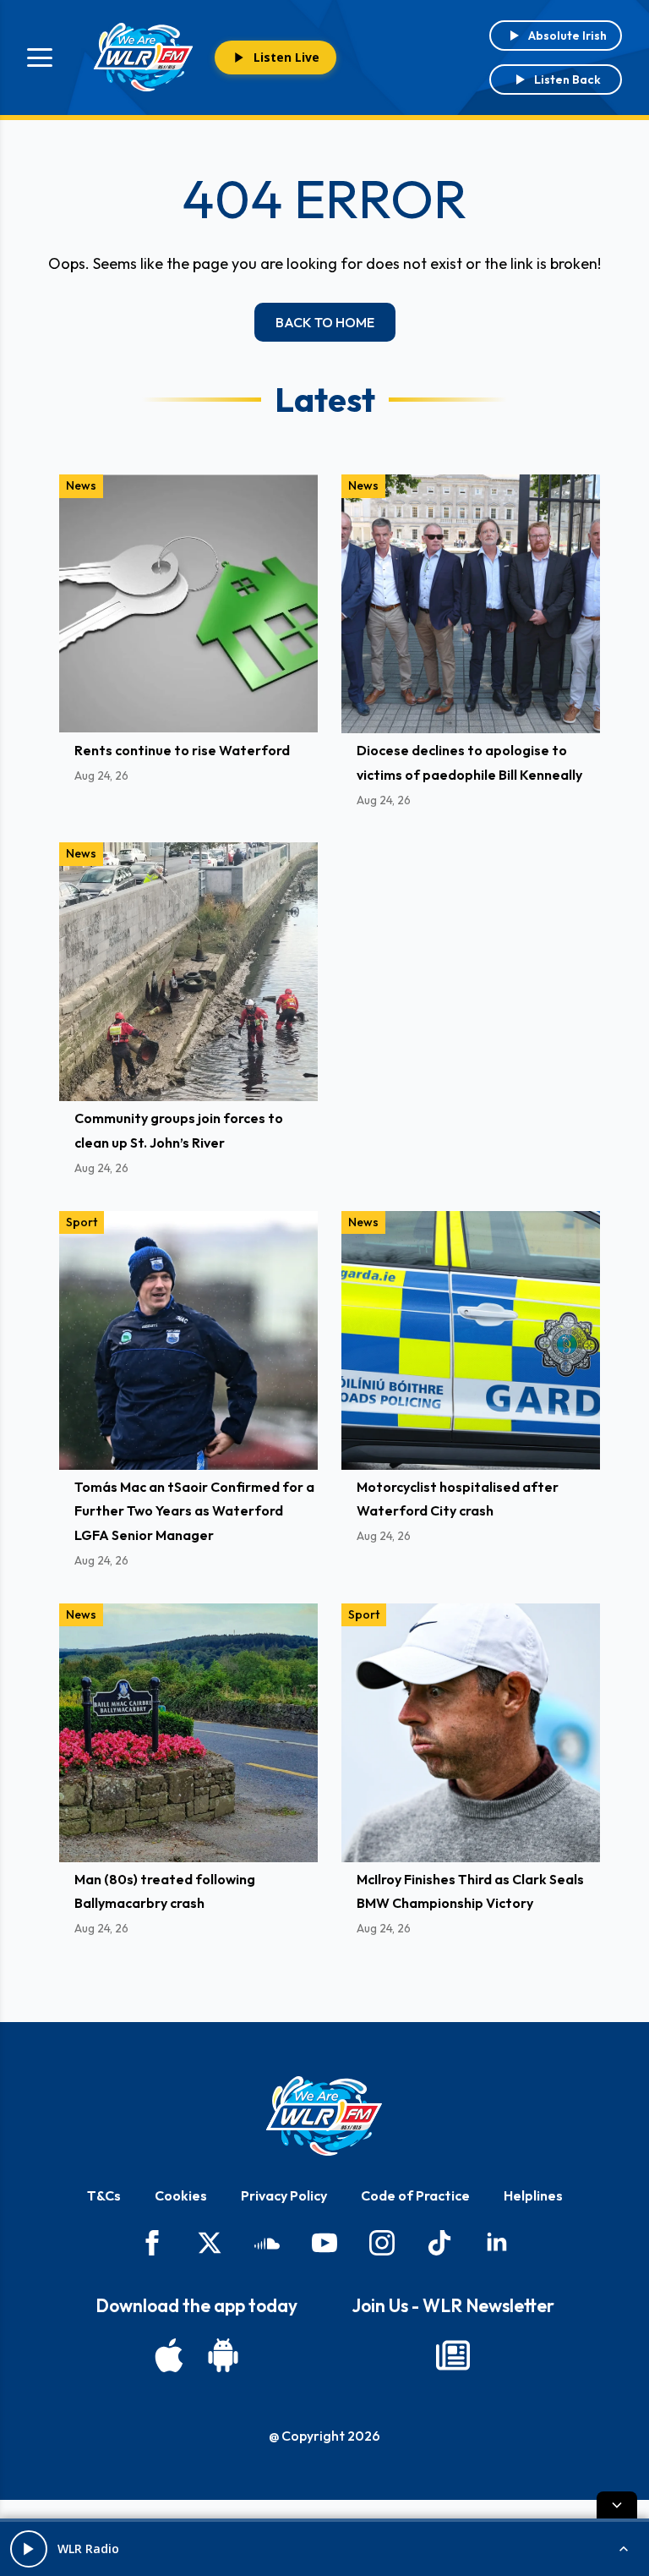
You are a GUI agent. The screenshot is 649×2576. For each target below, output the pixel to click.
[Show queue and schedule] (624, 2549)
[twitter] (210, 2243)
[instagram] (382, 2243)
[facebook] (152, 2243)
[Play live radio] (29, 2549)
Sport (82, 1222)
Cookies (181, 2195)
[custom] (267, 2243)
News (81, 485)
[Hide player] (617, 2505)
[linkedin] (497, 2243)
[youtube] (324, 2243)
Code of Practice (415, 2195)
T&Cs (104, 2195)
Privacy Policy (284, 2195)
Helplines (533, 2195)
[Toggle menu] (40, 58)
